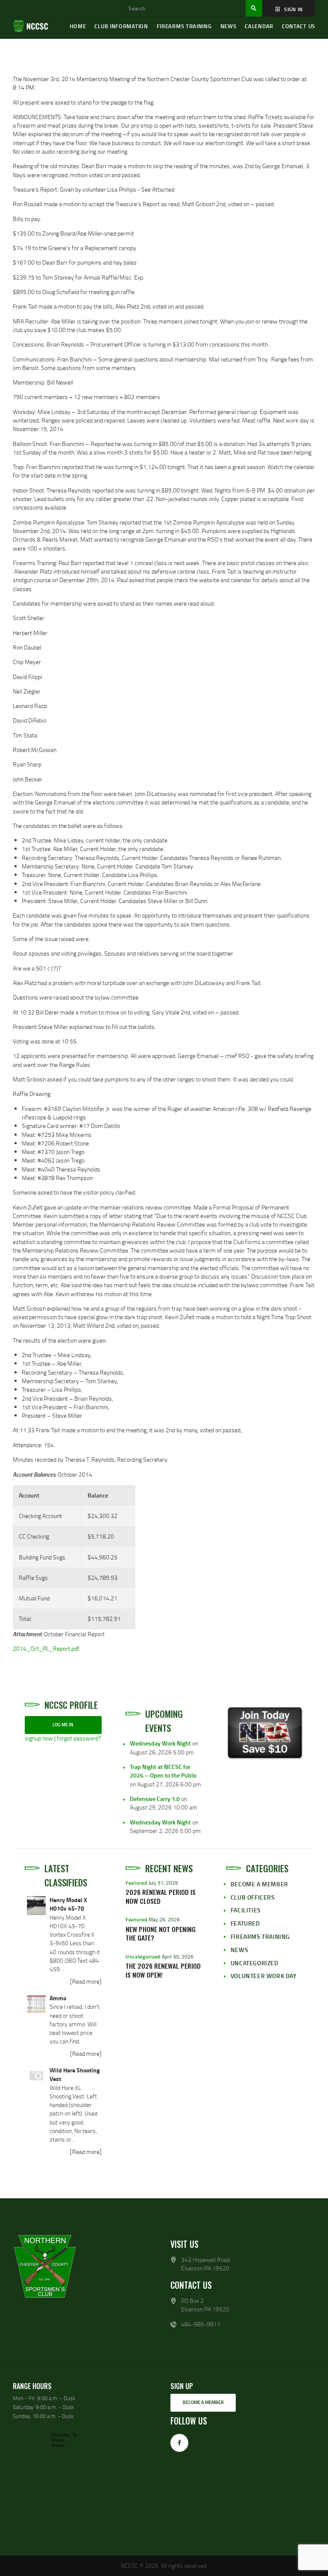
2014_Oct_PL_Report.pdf (46, 1648)
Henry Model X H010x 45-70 (68, 1904)
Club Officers (253, 1897)
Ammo (58, 1998)
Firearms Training (260, 1936)
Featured (136, 1883)
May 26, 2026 (164, 1919)
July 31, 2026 (163, 1883)
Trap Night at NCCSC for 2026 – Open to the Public (163, 1771)
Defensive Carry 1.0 (155, 1799)
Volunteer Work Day (264, 1976)
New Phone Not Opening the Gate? (161, 1934)
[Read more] (86, 1981)
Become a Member (259, 1884)
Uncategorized (143, 1957)
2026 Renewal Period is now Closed (161, 1897)
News (239, 1950)
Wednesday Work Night (160, 1743)
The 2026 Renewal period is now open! (163, 1970)
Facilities (246, 1910)
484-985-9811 (201, 2324)
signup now (39, 1738)
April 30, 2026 (178, 1957)
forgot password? (79, 1738)
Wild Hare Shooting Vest (75, 2074)
